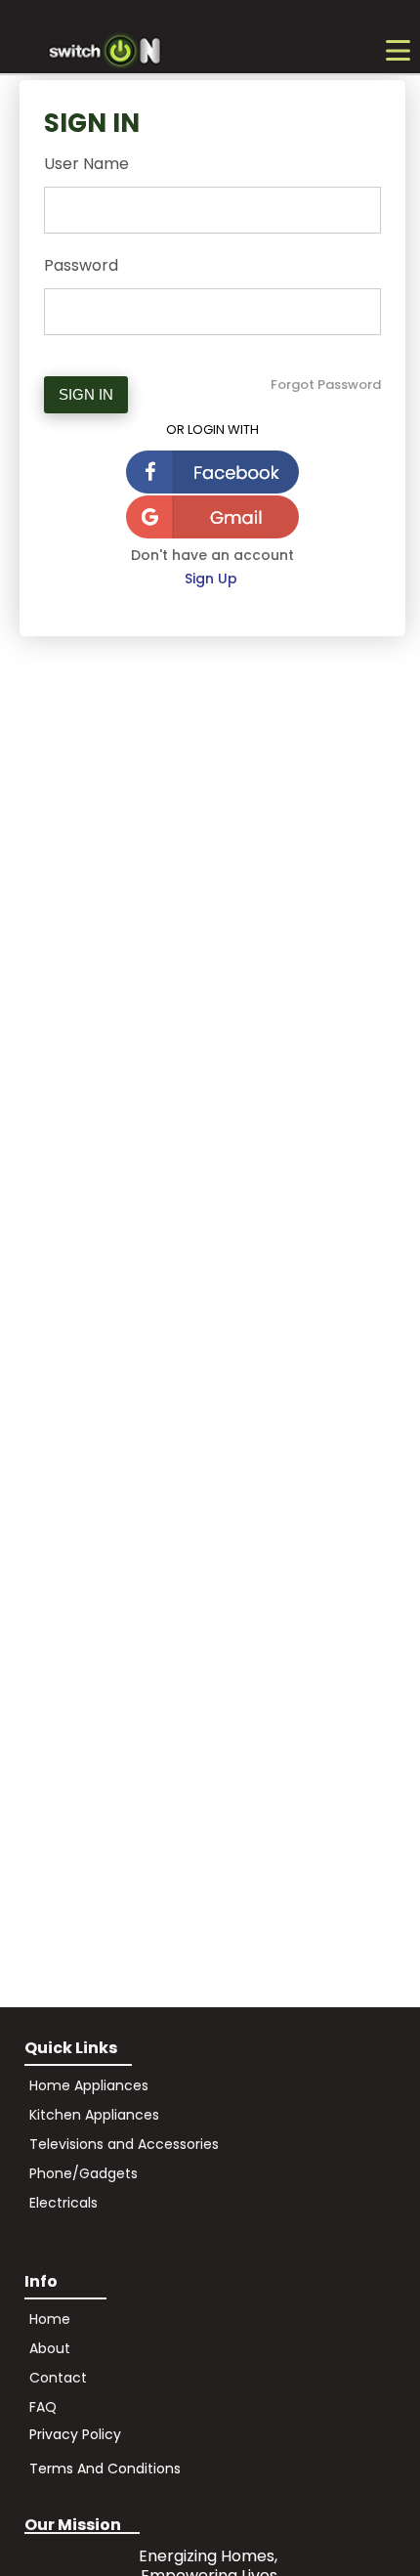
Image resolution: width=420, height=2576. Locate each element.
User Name (86, 164)
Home (50, 2319)
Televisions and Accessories (124, 2144)
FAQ (43, 2407)
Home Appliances (89, 2085)
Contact (58, 2378)
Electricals (63, 2203)
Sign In (86, 394)
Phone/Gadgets (84, 2173)
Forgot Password (326, 385)
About (52, 2348)
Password (81, 265)
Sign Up (213, 579)
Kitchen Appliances (94, 2115)
